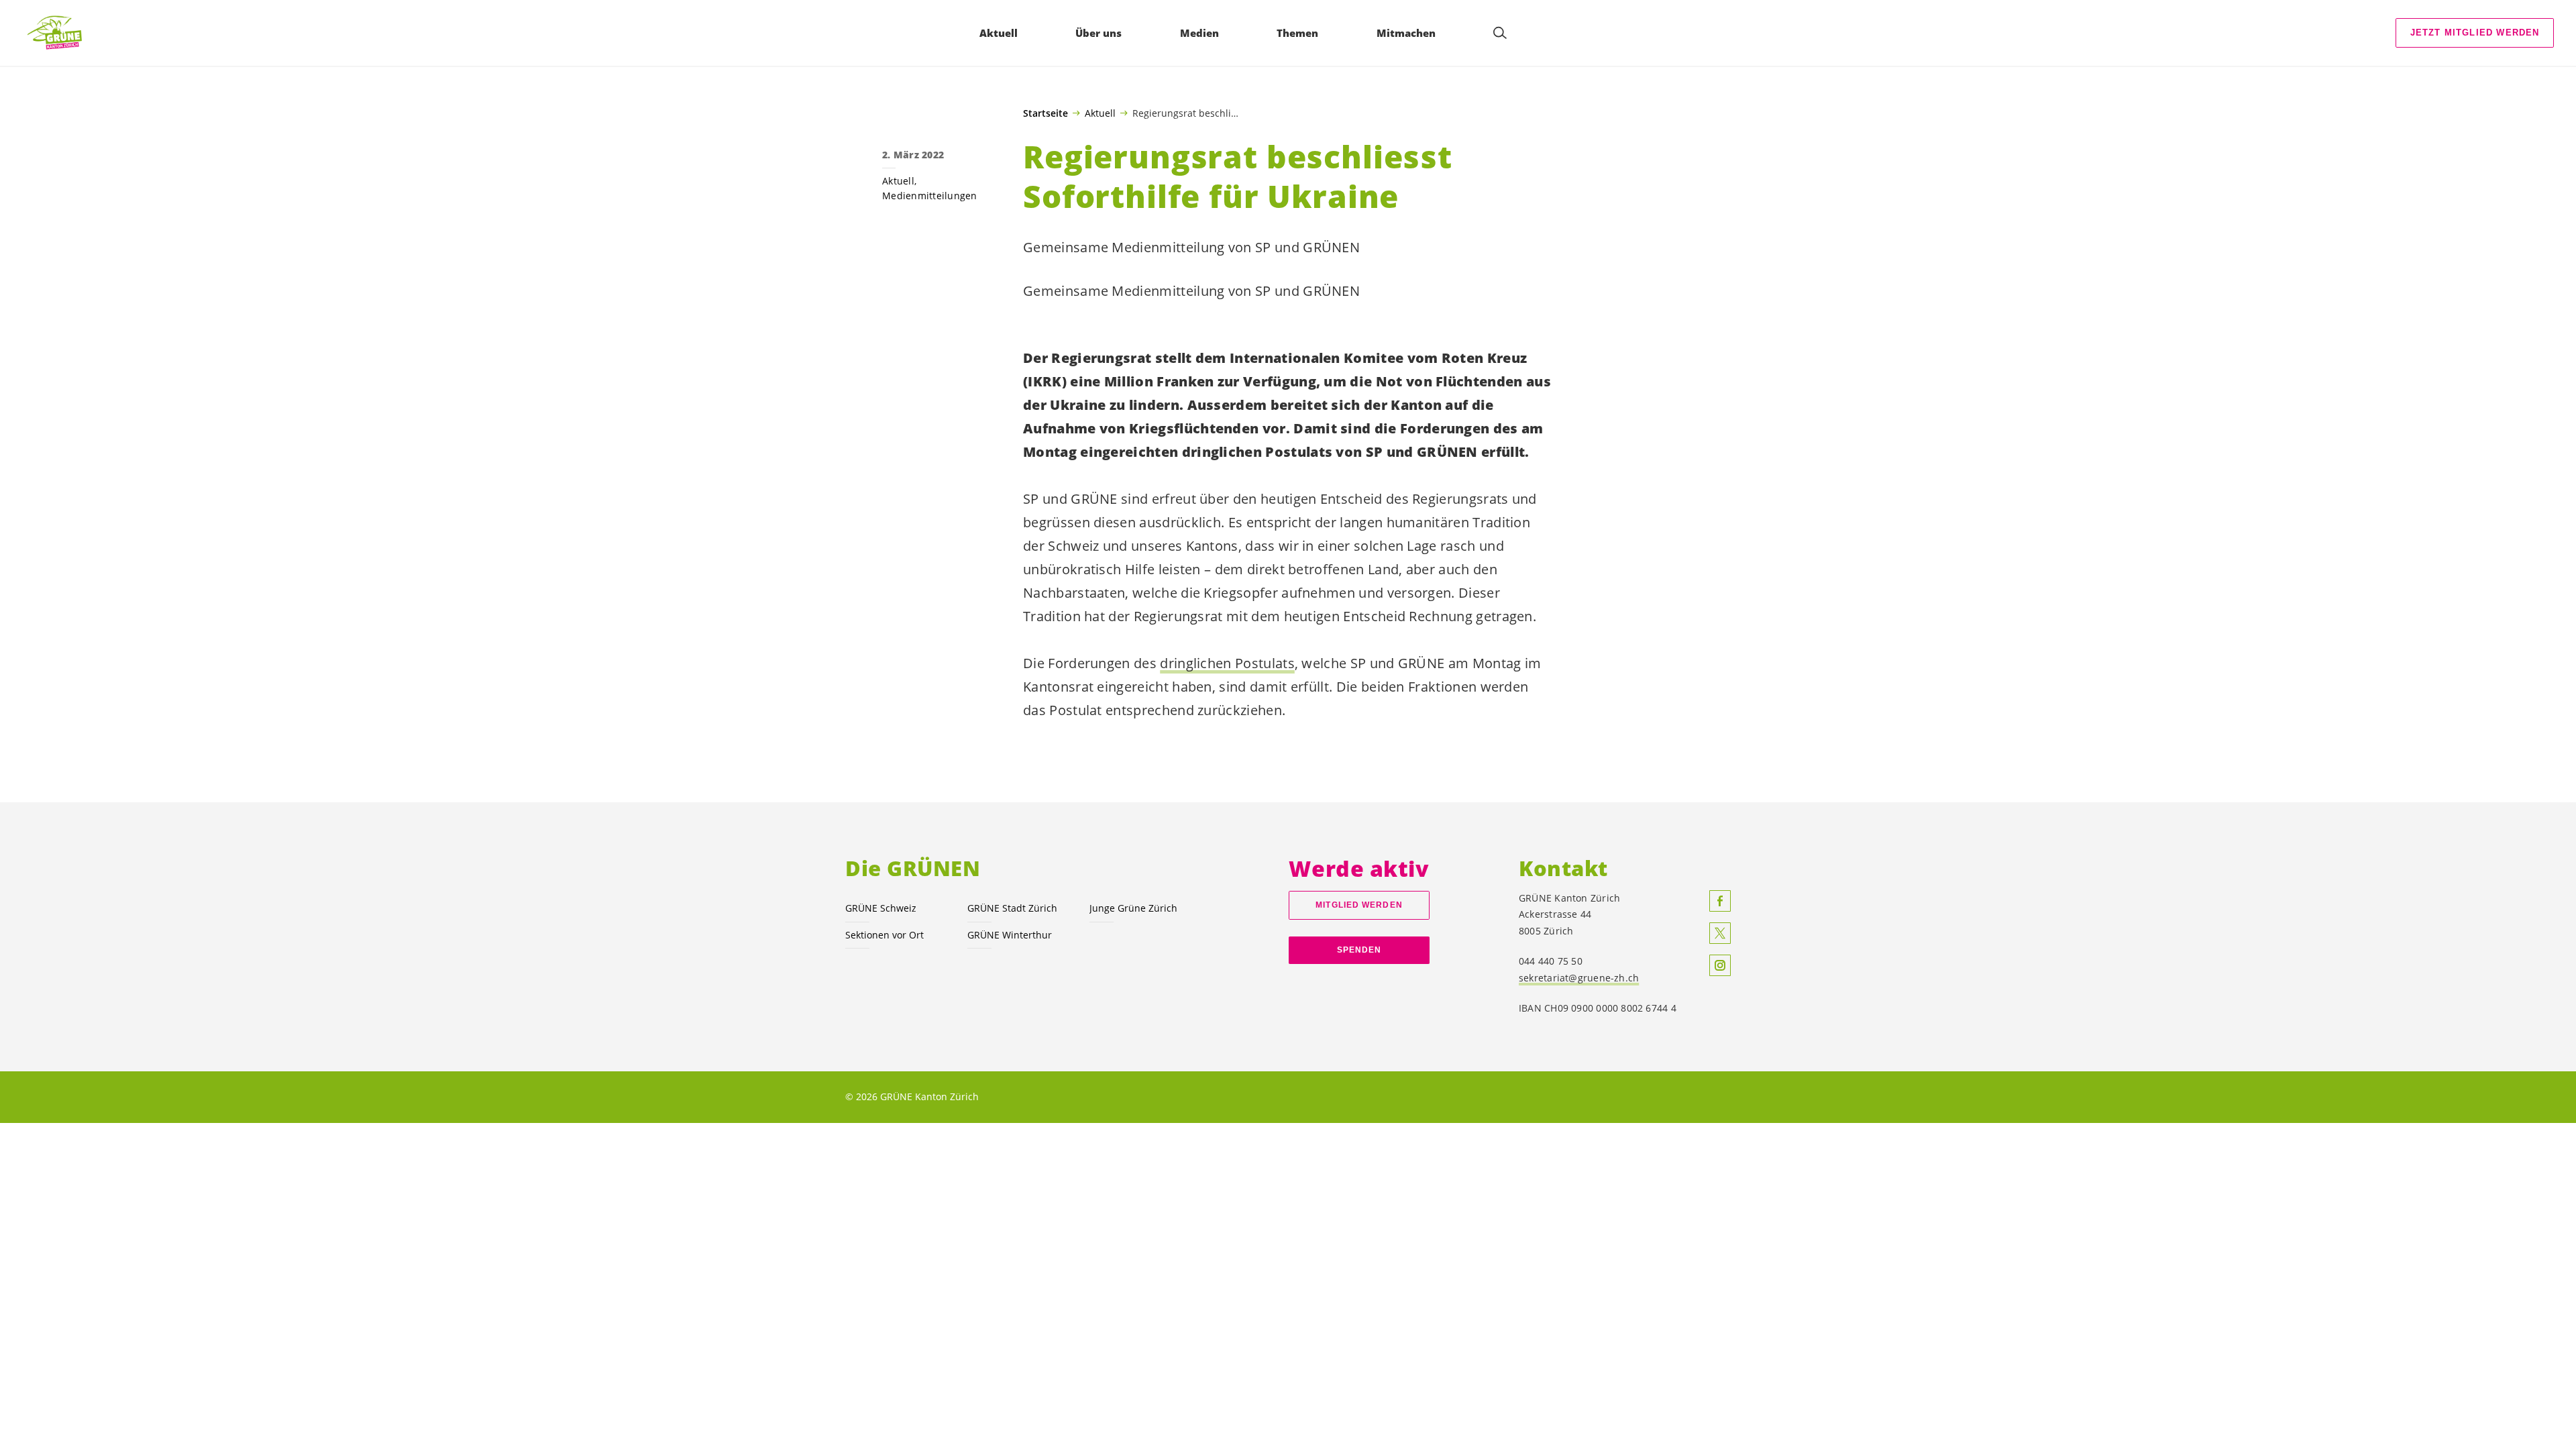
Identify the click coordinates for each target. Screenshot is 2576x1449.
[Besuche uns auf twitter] (1720, 933)
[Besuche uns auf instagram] (1720, 965)
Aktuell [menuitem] (999, 33)
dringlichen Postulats (1227, 663)
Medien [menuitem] (1199, 33)
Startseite (1045, 113)
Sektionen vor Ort (884, 935)
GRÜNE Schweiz (881, 908)
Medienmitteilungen (930, 196)
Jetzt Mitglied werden (2475, 33)
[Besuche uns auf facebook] (1720, 901)
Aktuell (1100, 113)
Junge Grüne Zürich (1133, 908)
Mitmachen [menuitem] (1406, 33)
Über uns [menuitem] (1098, 33)
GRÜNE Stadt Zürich (1012, 908)
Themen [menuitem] (1297, 33)
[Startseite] (61, 33)
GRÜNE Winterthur (1010, 935)
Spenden (1359, 950)
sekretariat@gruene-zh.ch (1579, 978)
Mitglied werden (1359, 905)
